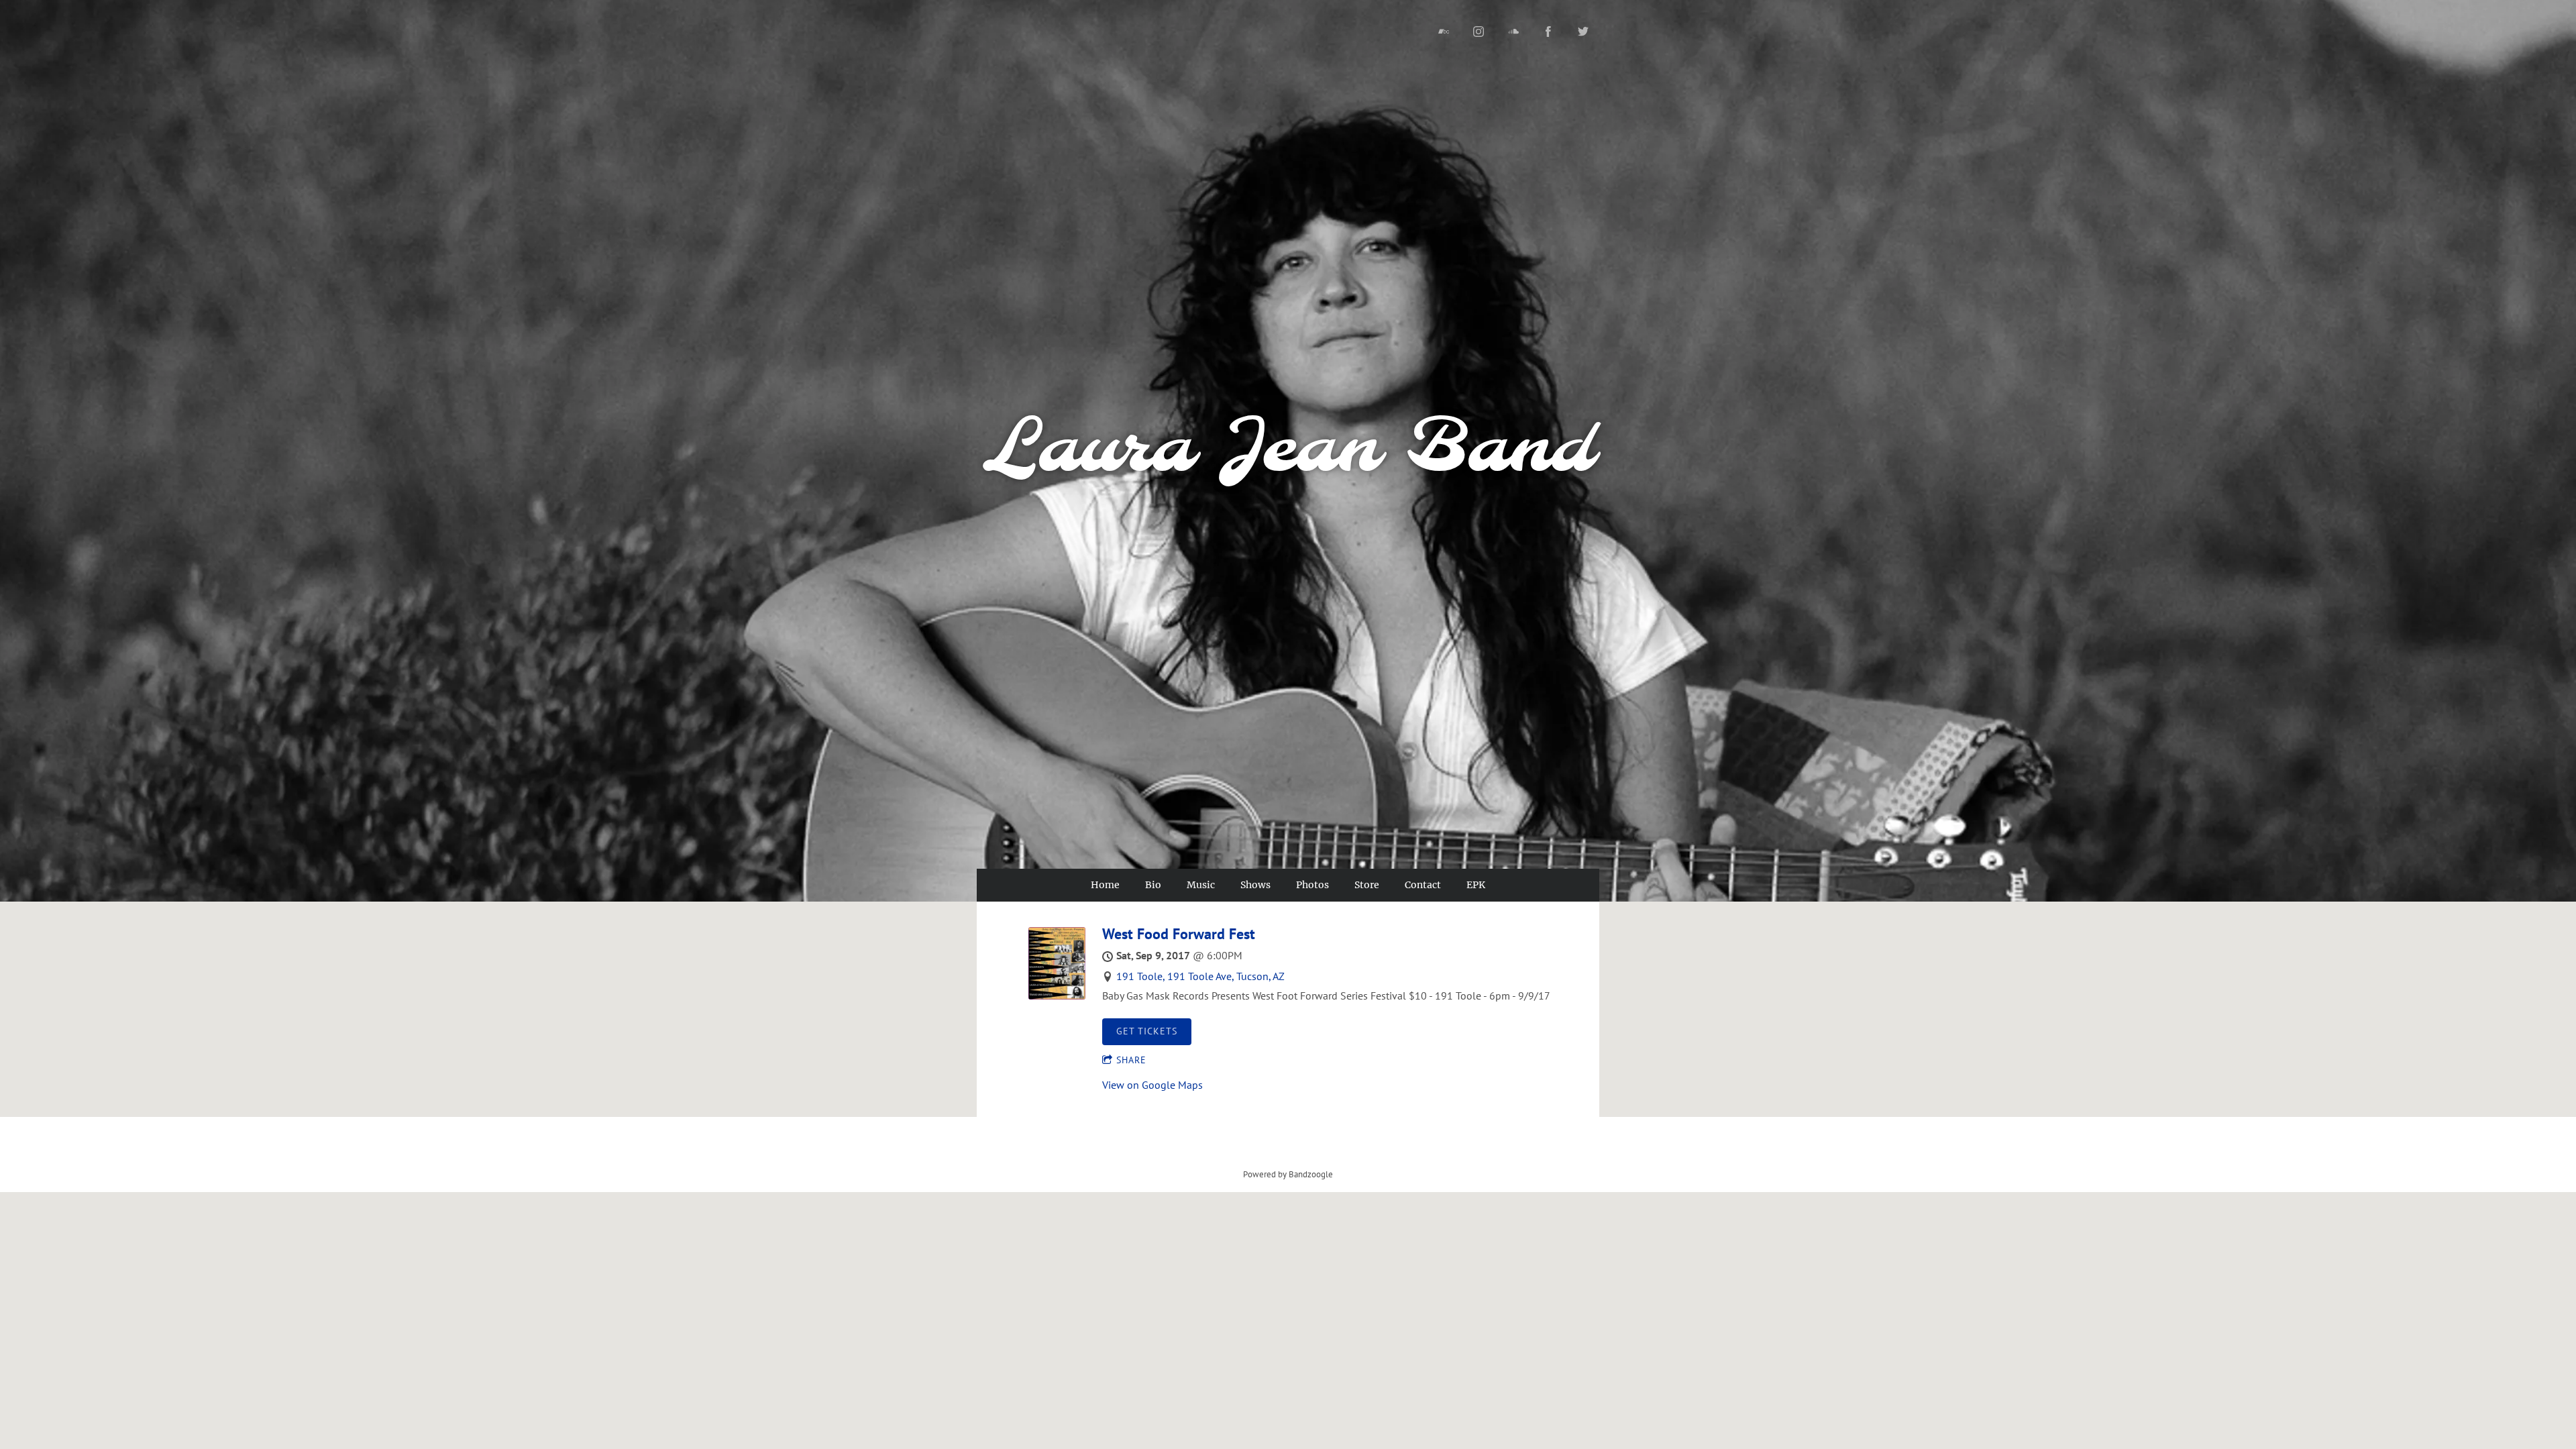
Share (1131, 1060)
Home (1105, 885)
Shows (1255, 885)
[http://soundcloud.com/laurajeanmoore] (1513, 32)
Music (1201, 885)
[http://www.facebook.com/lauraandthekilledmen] (1548, 32)
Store (1367, 885)
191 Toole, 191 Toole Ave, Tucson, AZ (1200, 976)
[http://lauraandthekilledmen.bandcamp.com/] (1444, 32)
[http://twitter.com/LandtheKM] (1583, 32)
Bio (1153, 885)
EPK (1476, 885)
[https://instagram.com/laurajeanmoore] (1479, 32)
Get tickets (1147, 1031)
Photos (1312, 885)
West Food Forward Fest (1179, 934)
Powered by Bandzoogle (1288, 1174)
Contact (1423, 885)
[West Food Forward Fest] (1057, 996)
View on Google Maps (1152, 1085)
